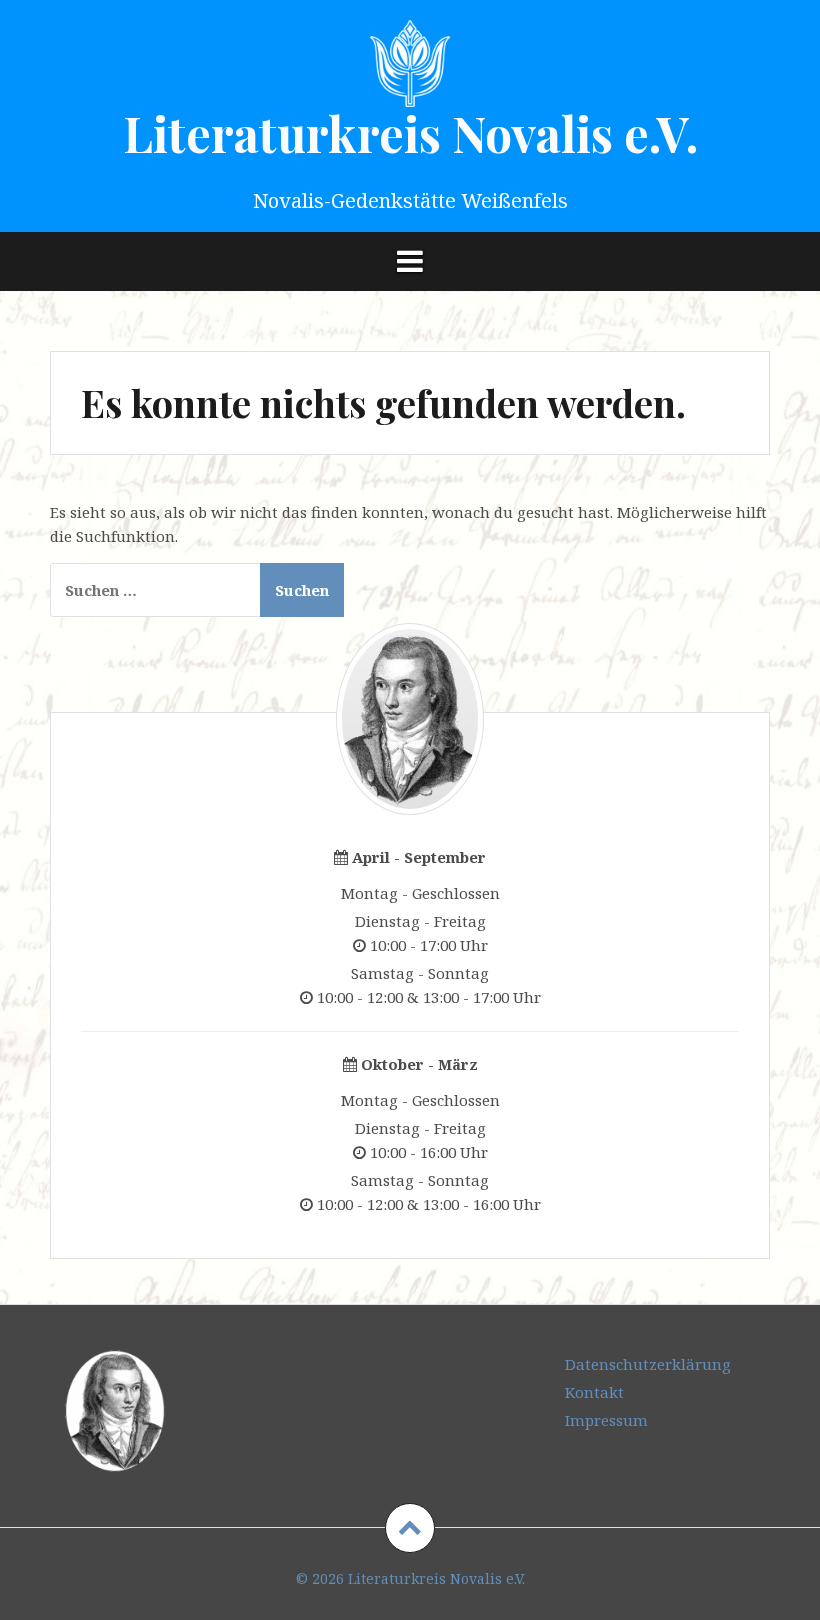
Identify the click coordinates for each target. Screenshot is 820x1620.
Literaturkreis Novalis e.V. (410, 133)
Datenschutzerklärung (648, 1364)
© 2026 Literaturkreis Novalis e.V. (410, 1578)
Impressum (606, 1420)
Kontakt (594, 1392)
